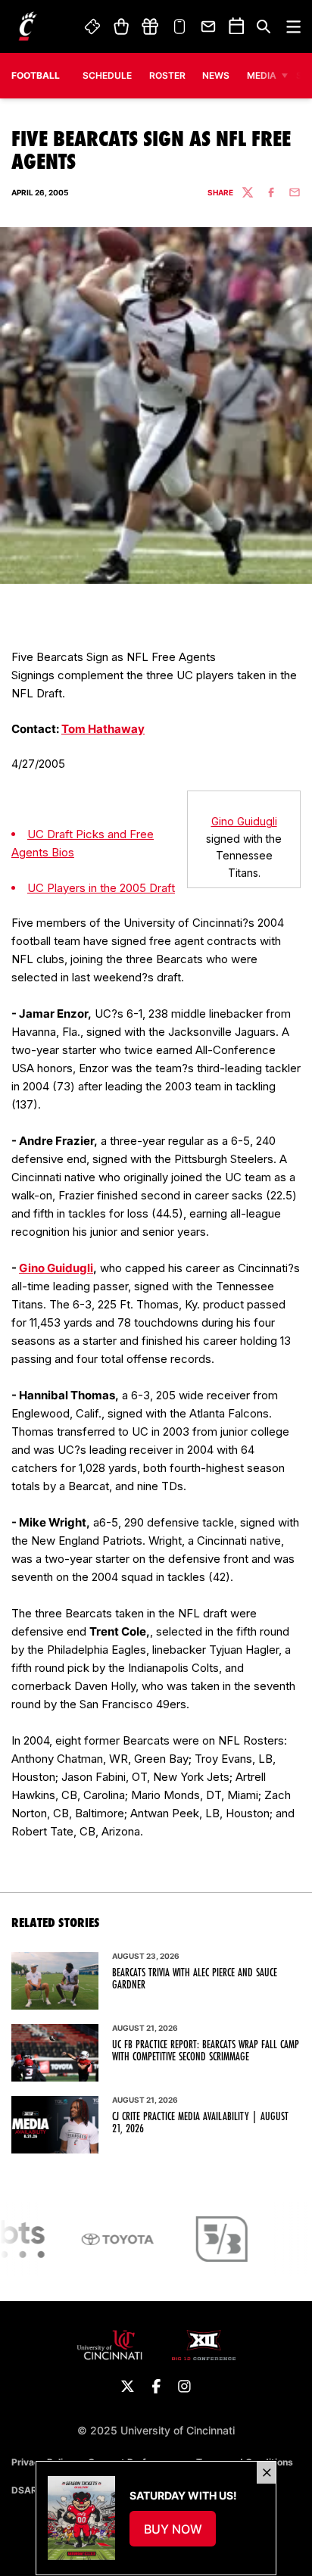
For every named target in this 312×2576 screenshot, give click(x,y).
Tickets (93, 27)
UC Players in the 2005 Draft (101, 888)
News (216, 75)
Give (150, 27)
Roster (167, 75)
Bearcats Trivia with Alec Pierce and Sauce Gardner (195, 1979)
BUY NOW (180, 2534)
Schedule (107, 75)
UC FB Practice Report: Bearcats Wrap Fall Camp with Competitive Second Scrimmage (206, 2051)
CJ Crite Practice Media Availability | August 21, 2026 (200, 2122)
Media (262, 75)
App (179, 27)
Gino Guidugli (244, 821)
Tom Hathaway (103, 729)
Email (209, 27)
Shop (121, 27)
